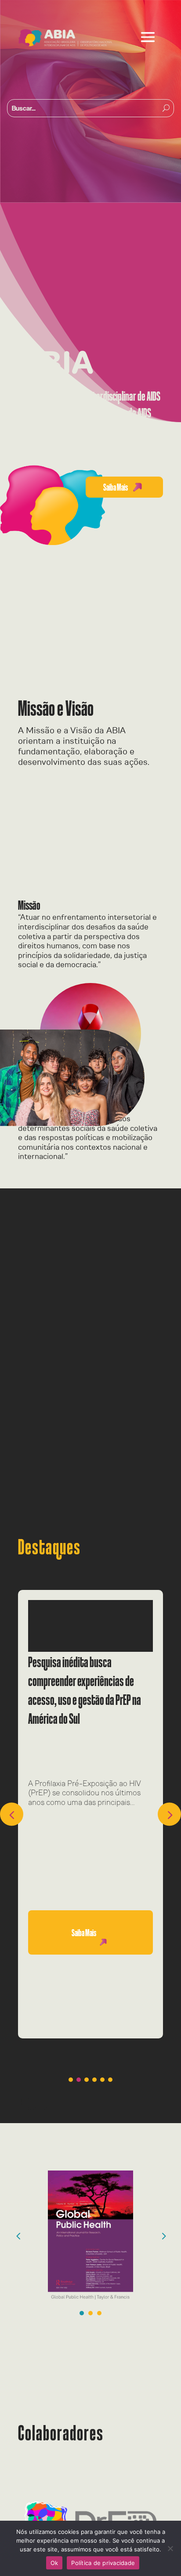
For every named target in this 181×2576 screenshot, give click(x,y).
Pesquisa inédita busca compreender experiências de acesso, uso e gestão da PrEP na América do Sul (85, 1690)
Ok (54, 2563)
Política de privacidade (103, 2563)
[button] (169, 1814)
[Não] (170, 2548)
